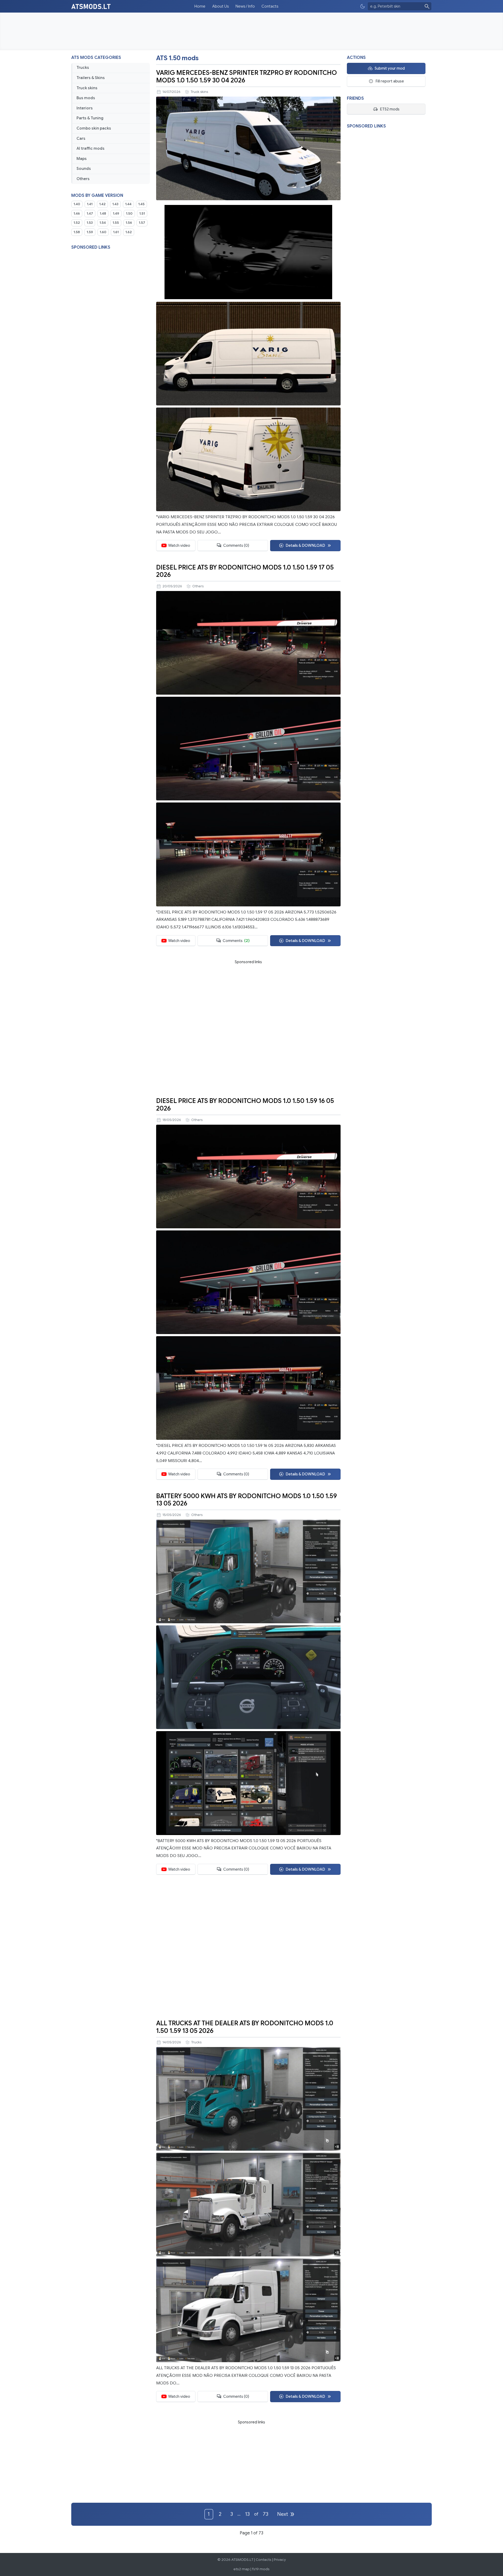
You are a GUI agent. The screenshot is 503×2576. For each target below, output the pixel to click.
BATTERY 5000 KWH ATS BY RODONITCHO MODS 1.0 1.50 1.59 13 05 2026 (247, 1500)
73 (266, 2514)
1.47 (90, 214)
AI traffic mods (91, 148)
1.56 (129, 223)
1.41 (90, 204)
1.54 (103, 223)
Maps (82, 159)
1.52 (77, 223)
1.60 (103, 232)
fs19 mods (261, 2569)
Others (83, 179)
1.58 (77, 232)
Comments (236, 941)
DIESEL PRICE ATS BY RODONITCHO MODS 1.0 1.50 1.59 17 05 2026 (245, 571)
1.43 (115, 204)
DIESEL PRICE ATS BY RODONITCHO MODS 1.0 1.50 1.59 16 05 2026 (245, 1105)
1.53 (90, 223)
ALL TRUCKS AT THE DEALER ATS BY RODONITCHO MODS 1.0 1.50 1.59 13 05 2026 (245, 2027)
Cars (81, 138)
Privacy (280, 2560)
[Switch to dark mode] (363, 6)
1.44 (128, 204)
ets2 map (242, 2569)
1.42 (102, 204)
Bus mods (86, 98)
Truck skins (87, 88)
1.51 (142, 214)
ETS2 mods (390, 109)
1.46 (77, 214)
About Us (220, 6)
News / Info (245, 6)
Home (200, 6)
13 (247, 2514)
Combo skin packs (94, 128)
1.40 (77, 204)
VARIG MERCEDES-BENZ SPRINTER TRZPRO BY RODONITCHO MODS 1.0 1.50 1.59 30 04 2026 (247, 77)
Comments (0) (236, 545)
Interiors (85, 108)
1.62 (129, 232)
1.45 (141, 204)
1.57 (142, 223)
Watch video (179, 545)
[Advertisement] (251, 31)
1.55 (116, 223)
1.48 (103, 214)
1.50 (129, 214)
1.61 (116, 232)
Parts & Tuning (90, 118)
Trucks (83, 68)
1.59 (90, 232)
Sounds (84, 169)
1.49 (116, 214)
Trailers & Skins (91, 78)
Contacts (270, 6)
